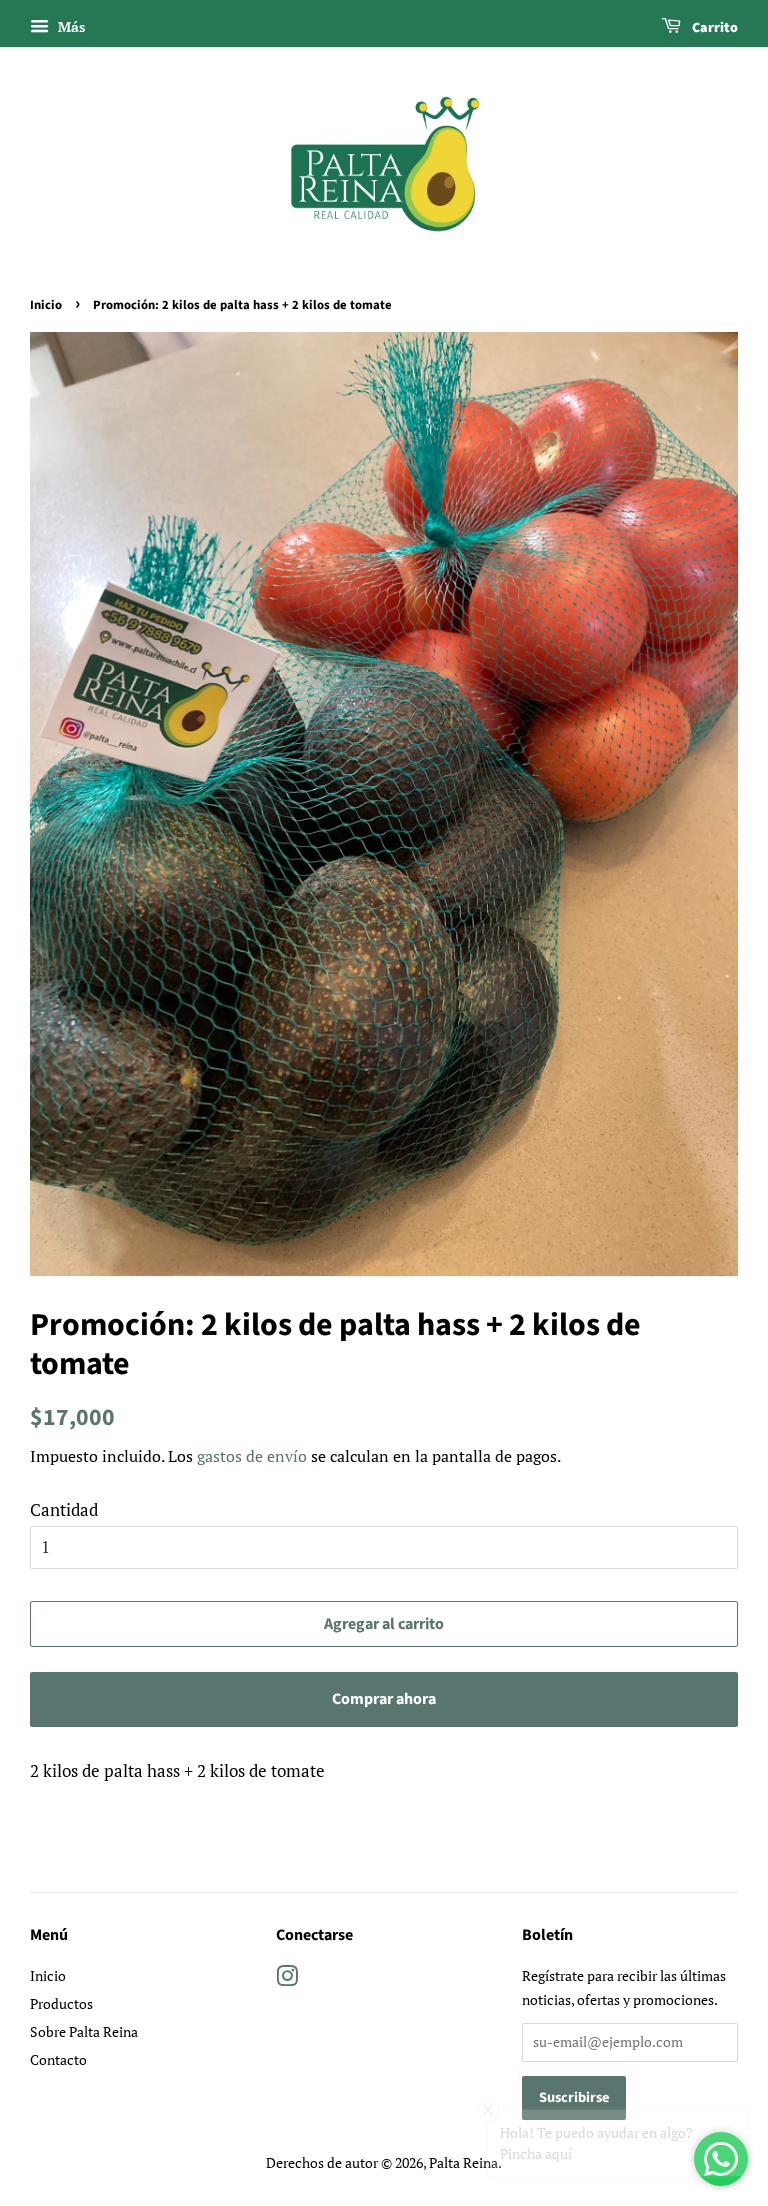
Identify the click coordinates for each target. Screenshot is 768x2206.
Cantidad (64, 1509)
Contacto (58, 2059)
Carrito (713, 28)
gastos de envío (252, 1456)
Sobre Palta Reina (84, 2031)
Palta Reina (463, 2162)
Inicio (46, 305)
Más (69, 26)
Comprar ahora (384, 1699)
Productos (61, 2003)
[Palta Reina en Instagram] (287, 1979)
